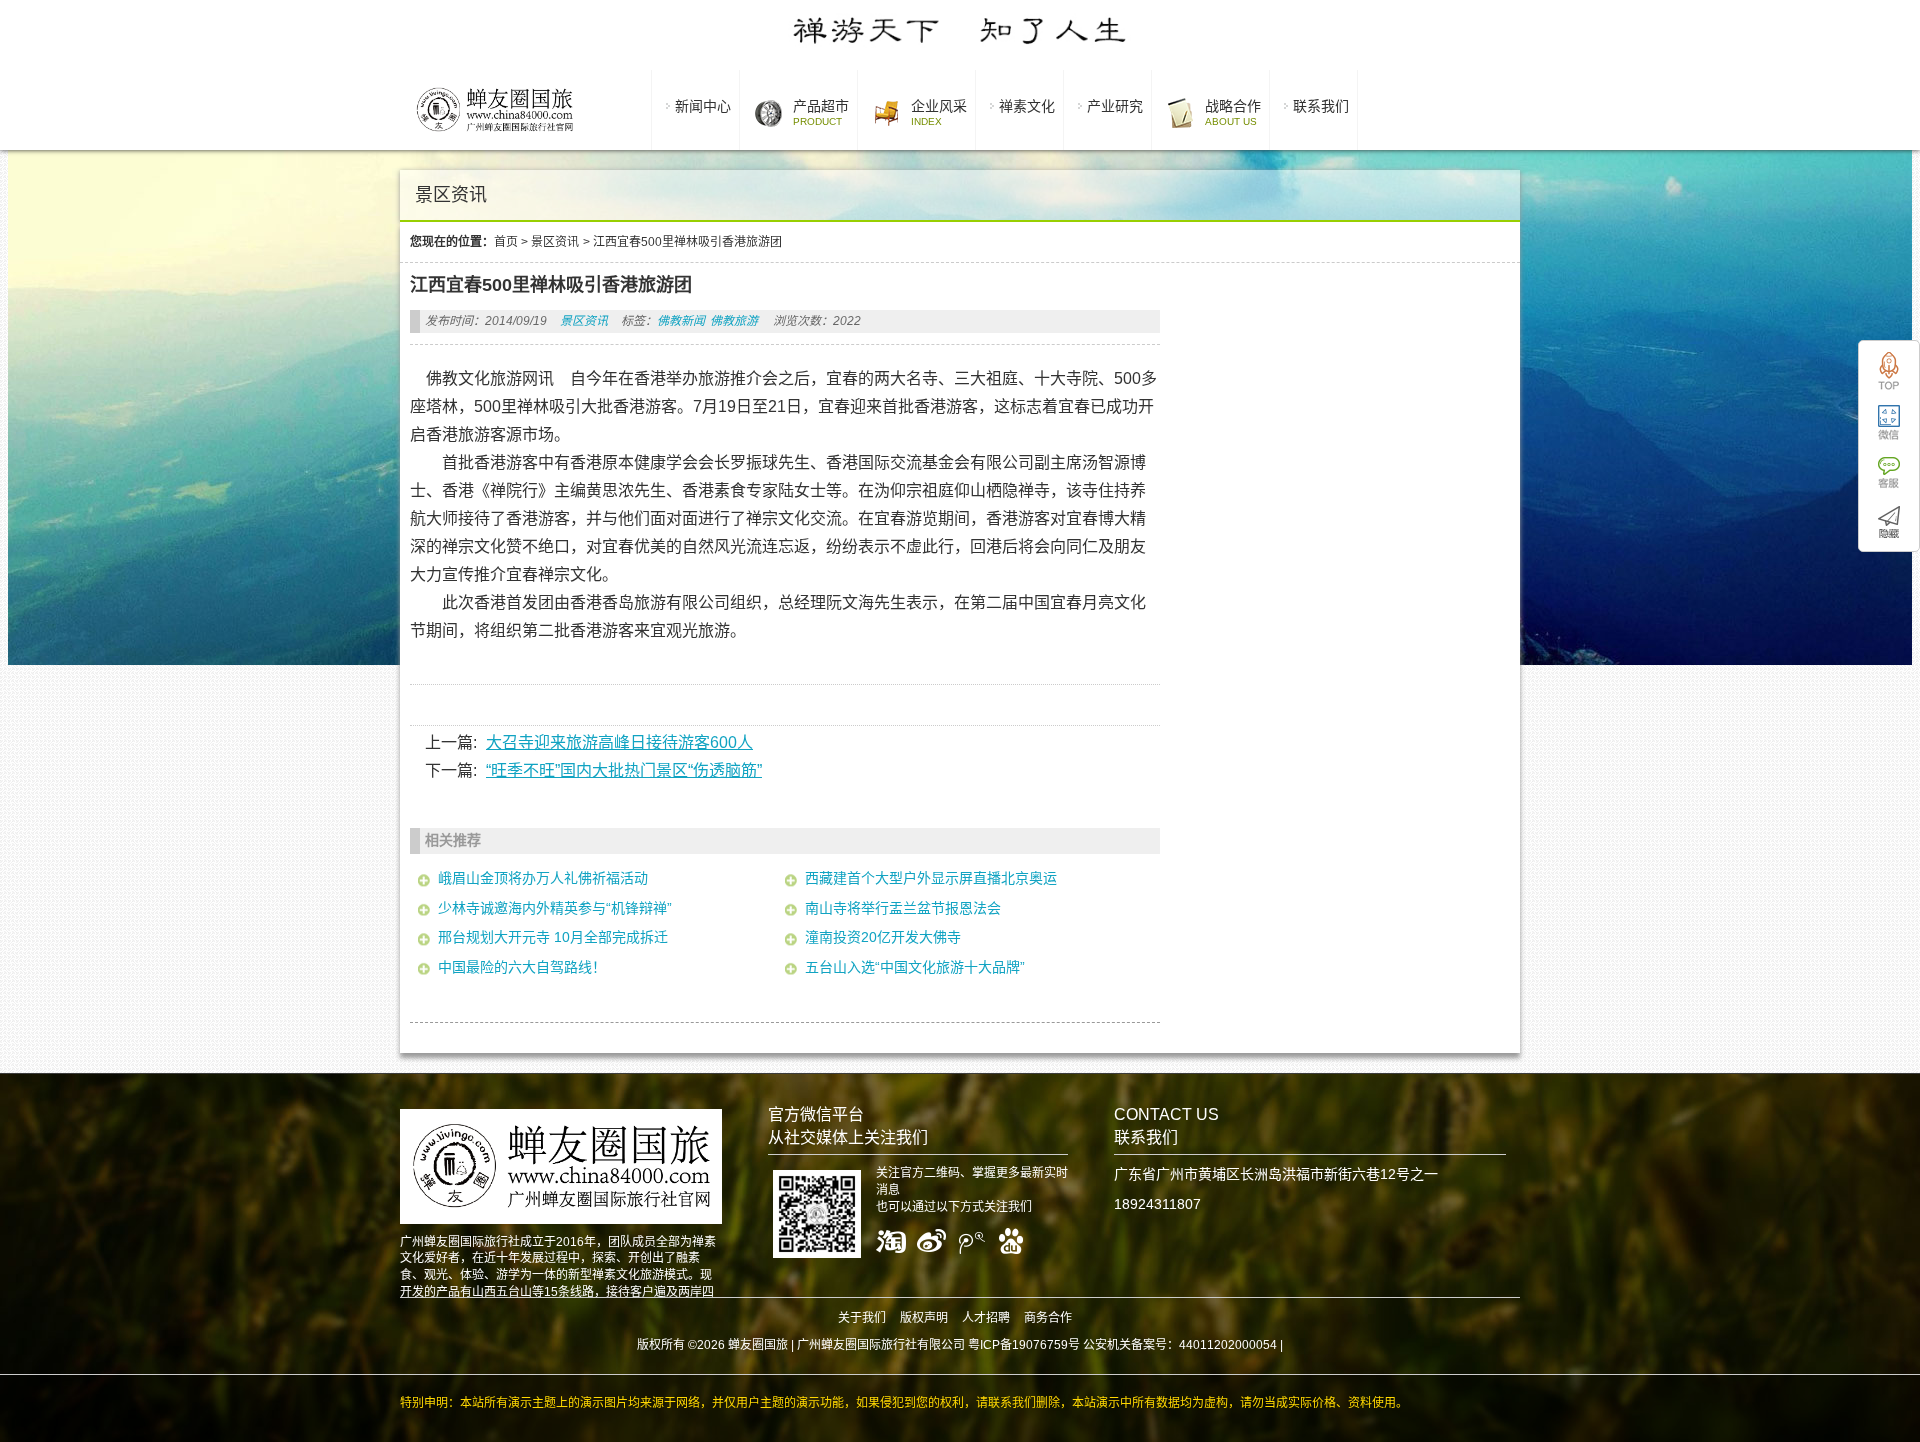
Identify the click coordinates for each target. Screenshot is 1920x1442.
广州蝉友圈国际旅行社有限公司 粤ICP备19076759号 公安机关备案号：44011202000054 (1037, 1345)
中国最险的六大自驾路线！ (522, 967)
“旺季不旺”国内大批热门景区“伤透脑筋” (624, 770)
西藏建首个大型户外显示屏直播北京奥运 (931, 878)
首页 (506, 242)
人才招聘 (986, 1318)
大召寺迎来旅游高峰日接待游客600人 (619, 742)
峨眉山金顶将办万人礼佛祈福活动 (543, 878)
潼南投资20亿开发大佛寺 (883, 937)
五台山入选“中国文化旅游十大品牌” (915, 967)
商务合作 (1048, 1318)
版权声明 (924, 1318)
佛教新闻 (681, 321)
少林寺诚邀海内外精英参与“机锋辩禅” (555, 908)
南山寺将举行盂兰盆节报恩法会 (903, 908)
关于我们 (862, 1318)
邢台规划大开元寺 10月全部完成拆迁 (553, 937)
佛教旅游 (734, 321)
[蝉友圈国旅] (494, 135)
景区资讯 (555, 242)
